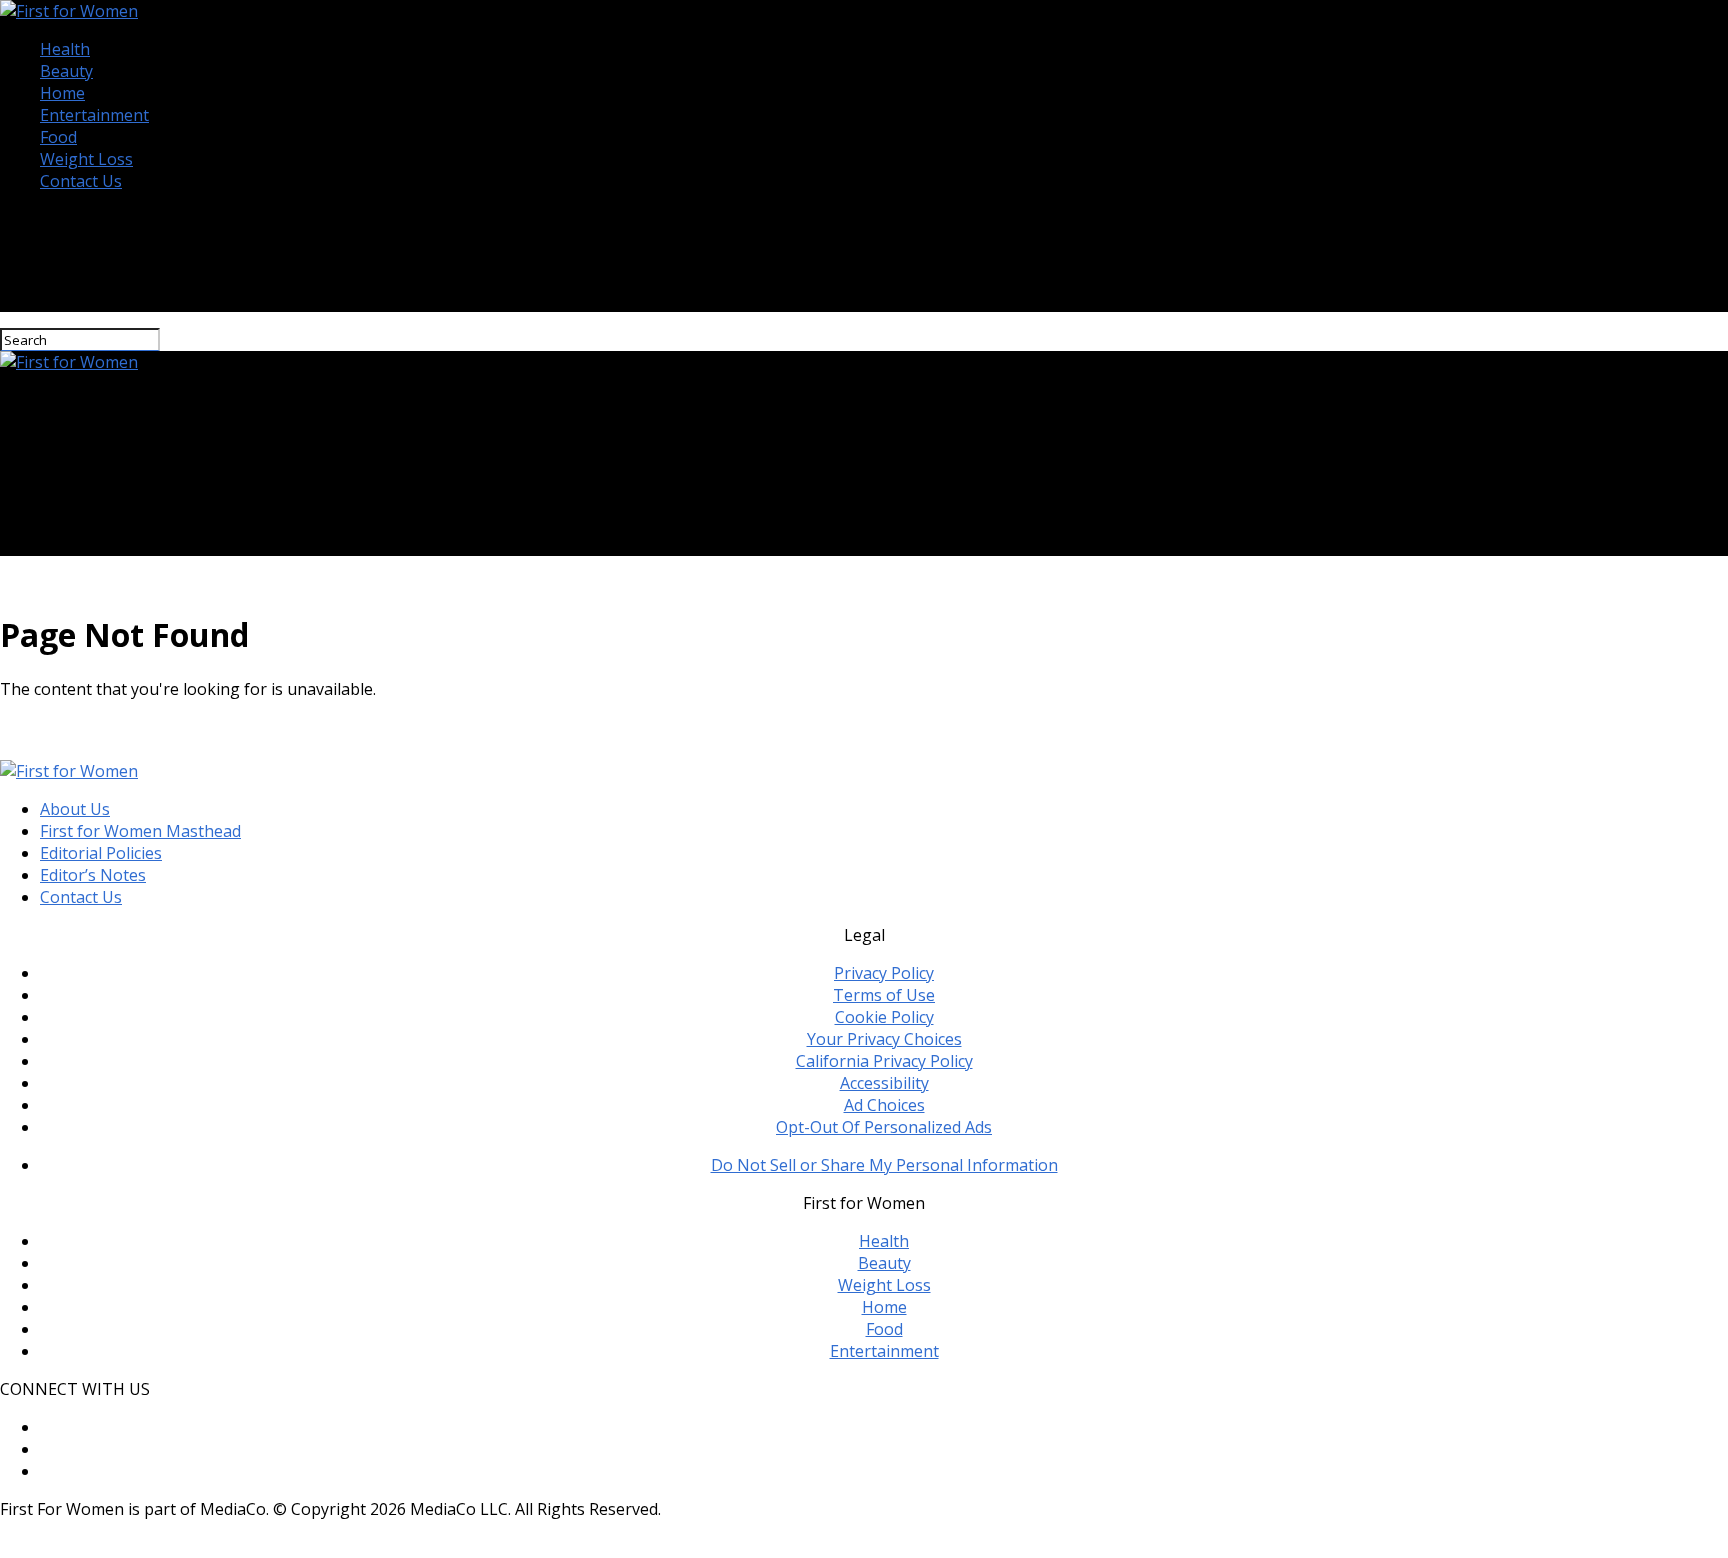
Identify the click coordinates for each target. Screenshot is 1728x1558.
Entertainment (94, 115)
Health (65, 49)
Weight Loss (86, 159)
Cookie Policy (884, 1017)
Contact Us (81, 181)
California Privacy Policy (884, 1061)
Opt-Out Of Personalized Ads (884, 1127)
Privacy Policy (884, 973)
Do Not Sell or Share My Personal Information (884, 1165)
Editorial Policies (101, 853)
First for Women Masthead (140, 831)
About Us (75, 809)
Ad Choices (884, 1105)
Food (58, 137)
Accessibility (884, 1083)
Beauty (66, 71)
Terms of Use (884, 995)
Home (62, 93)
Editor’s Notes (93, 875)
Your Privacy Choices (884, 1039)
